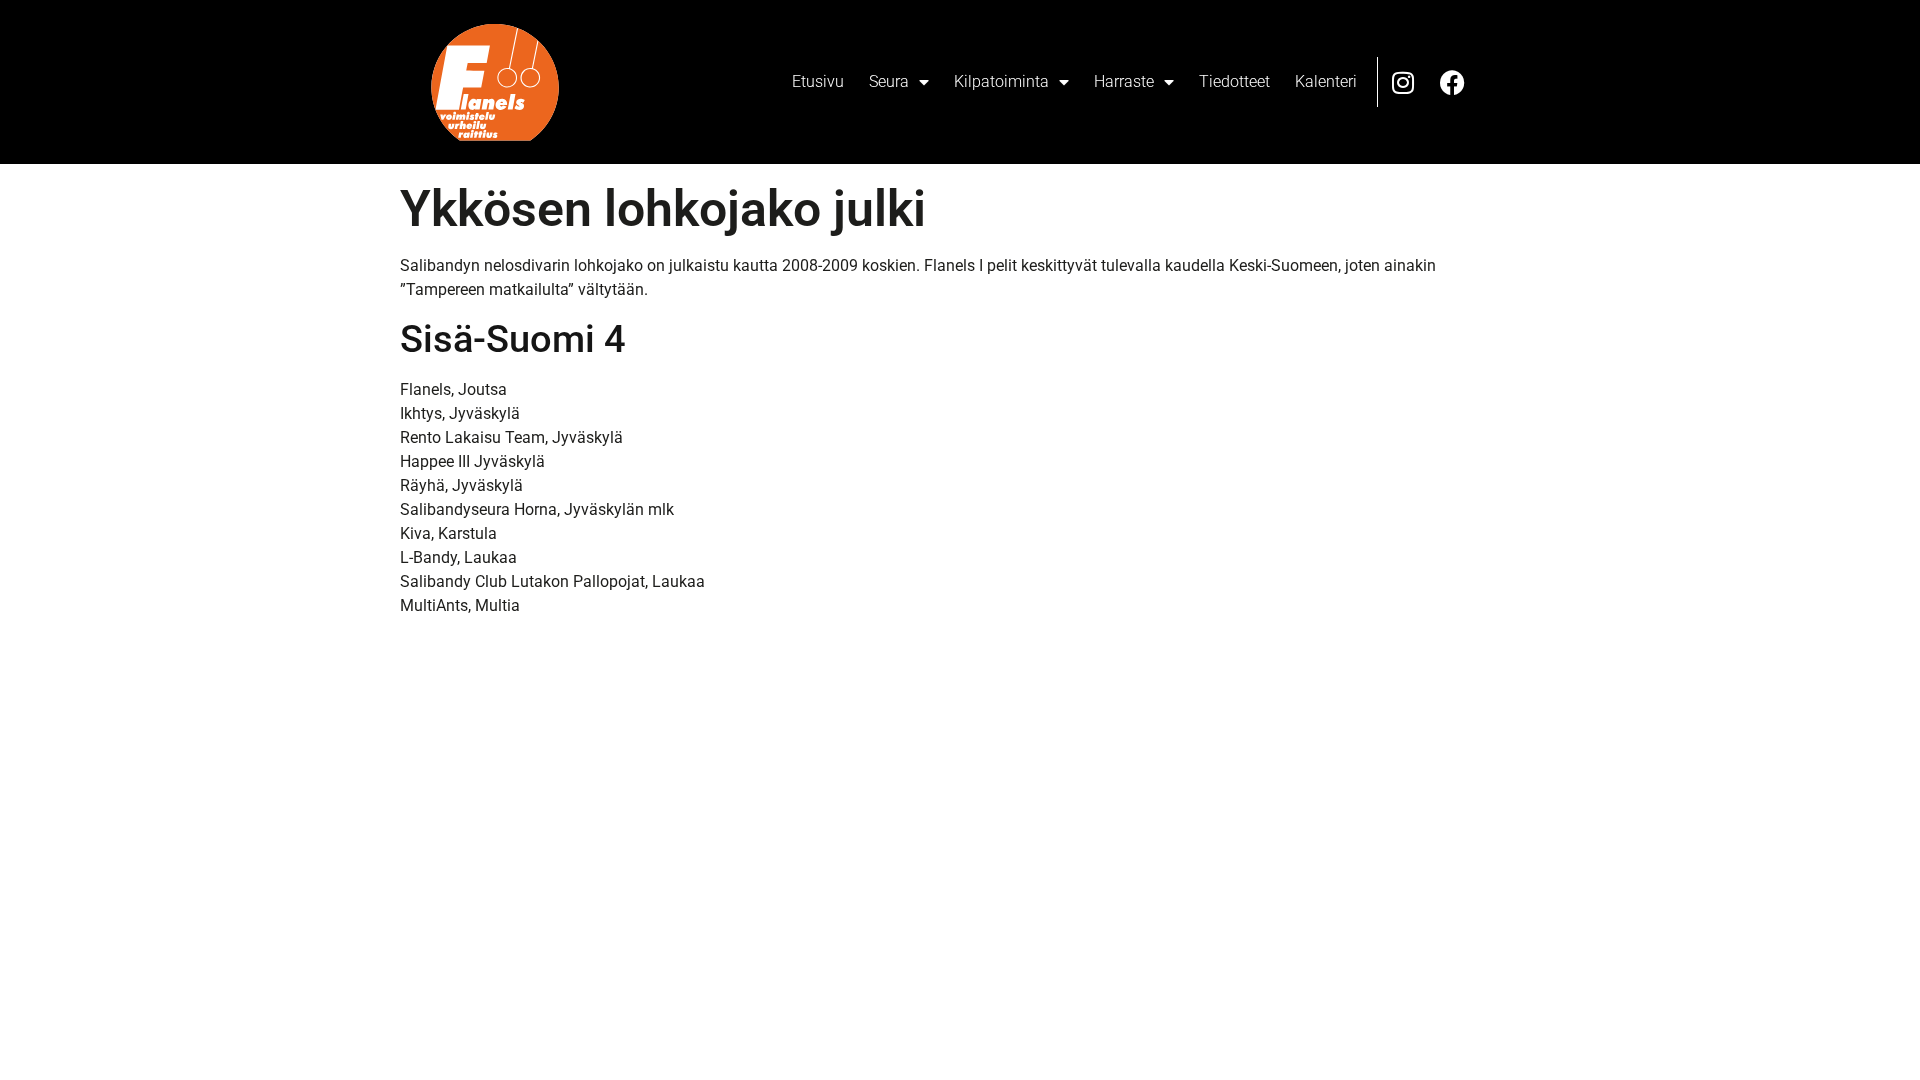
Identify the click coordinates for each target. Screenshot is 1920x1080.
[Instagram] (1403, 82)
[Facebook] (1453, 82)
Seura (889, 81)
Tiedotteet (1234, 81)
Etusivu (818, 81)
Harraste (1124, 81)
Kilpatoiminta (1001, 81)
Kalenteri (1326, 81)
